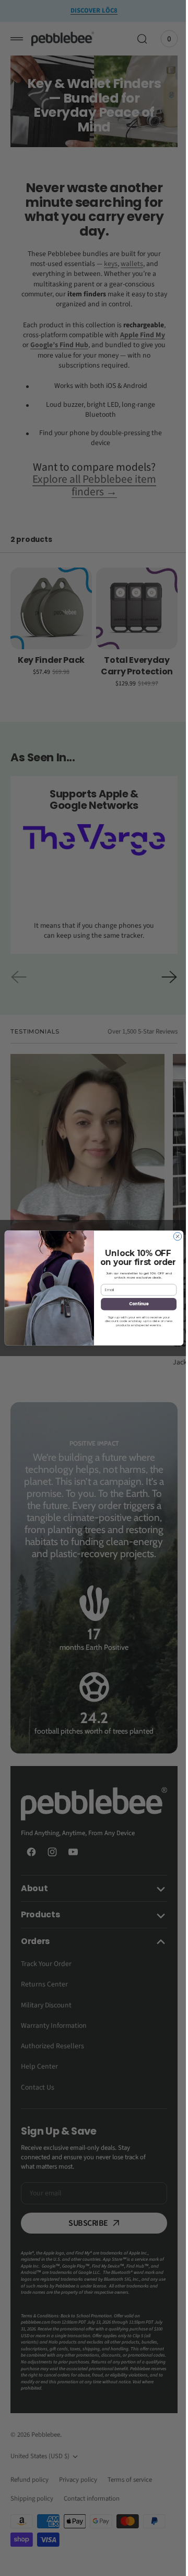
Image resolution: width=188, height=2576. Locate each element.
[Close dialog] (174, 1236)
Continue (135, 1304)
